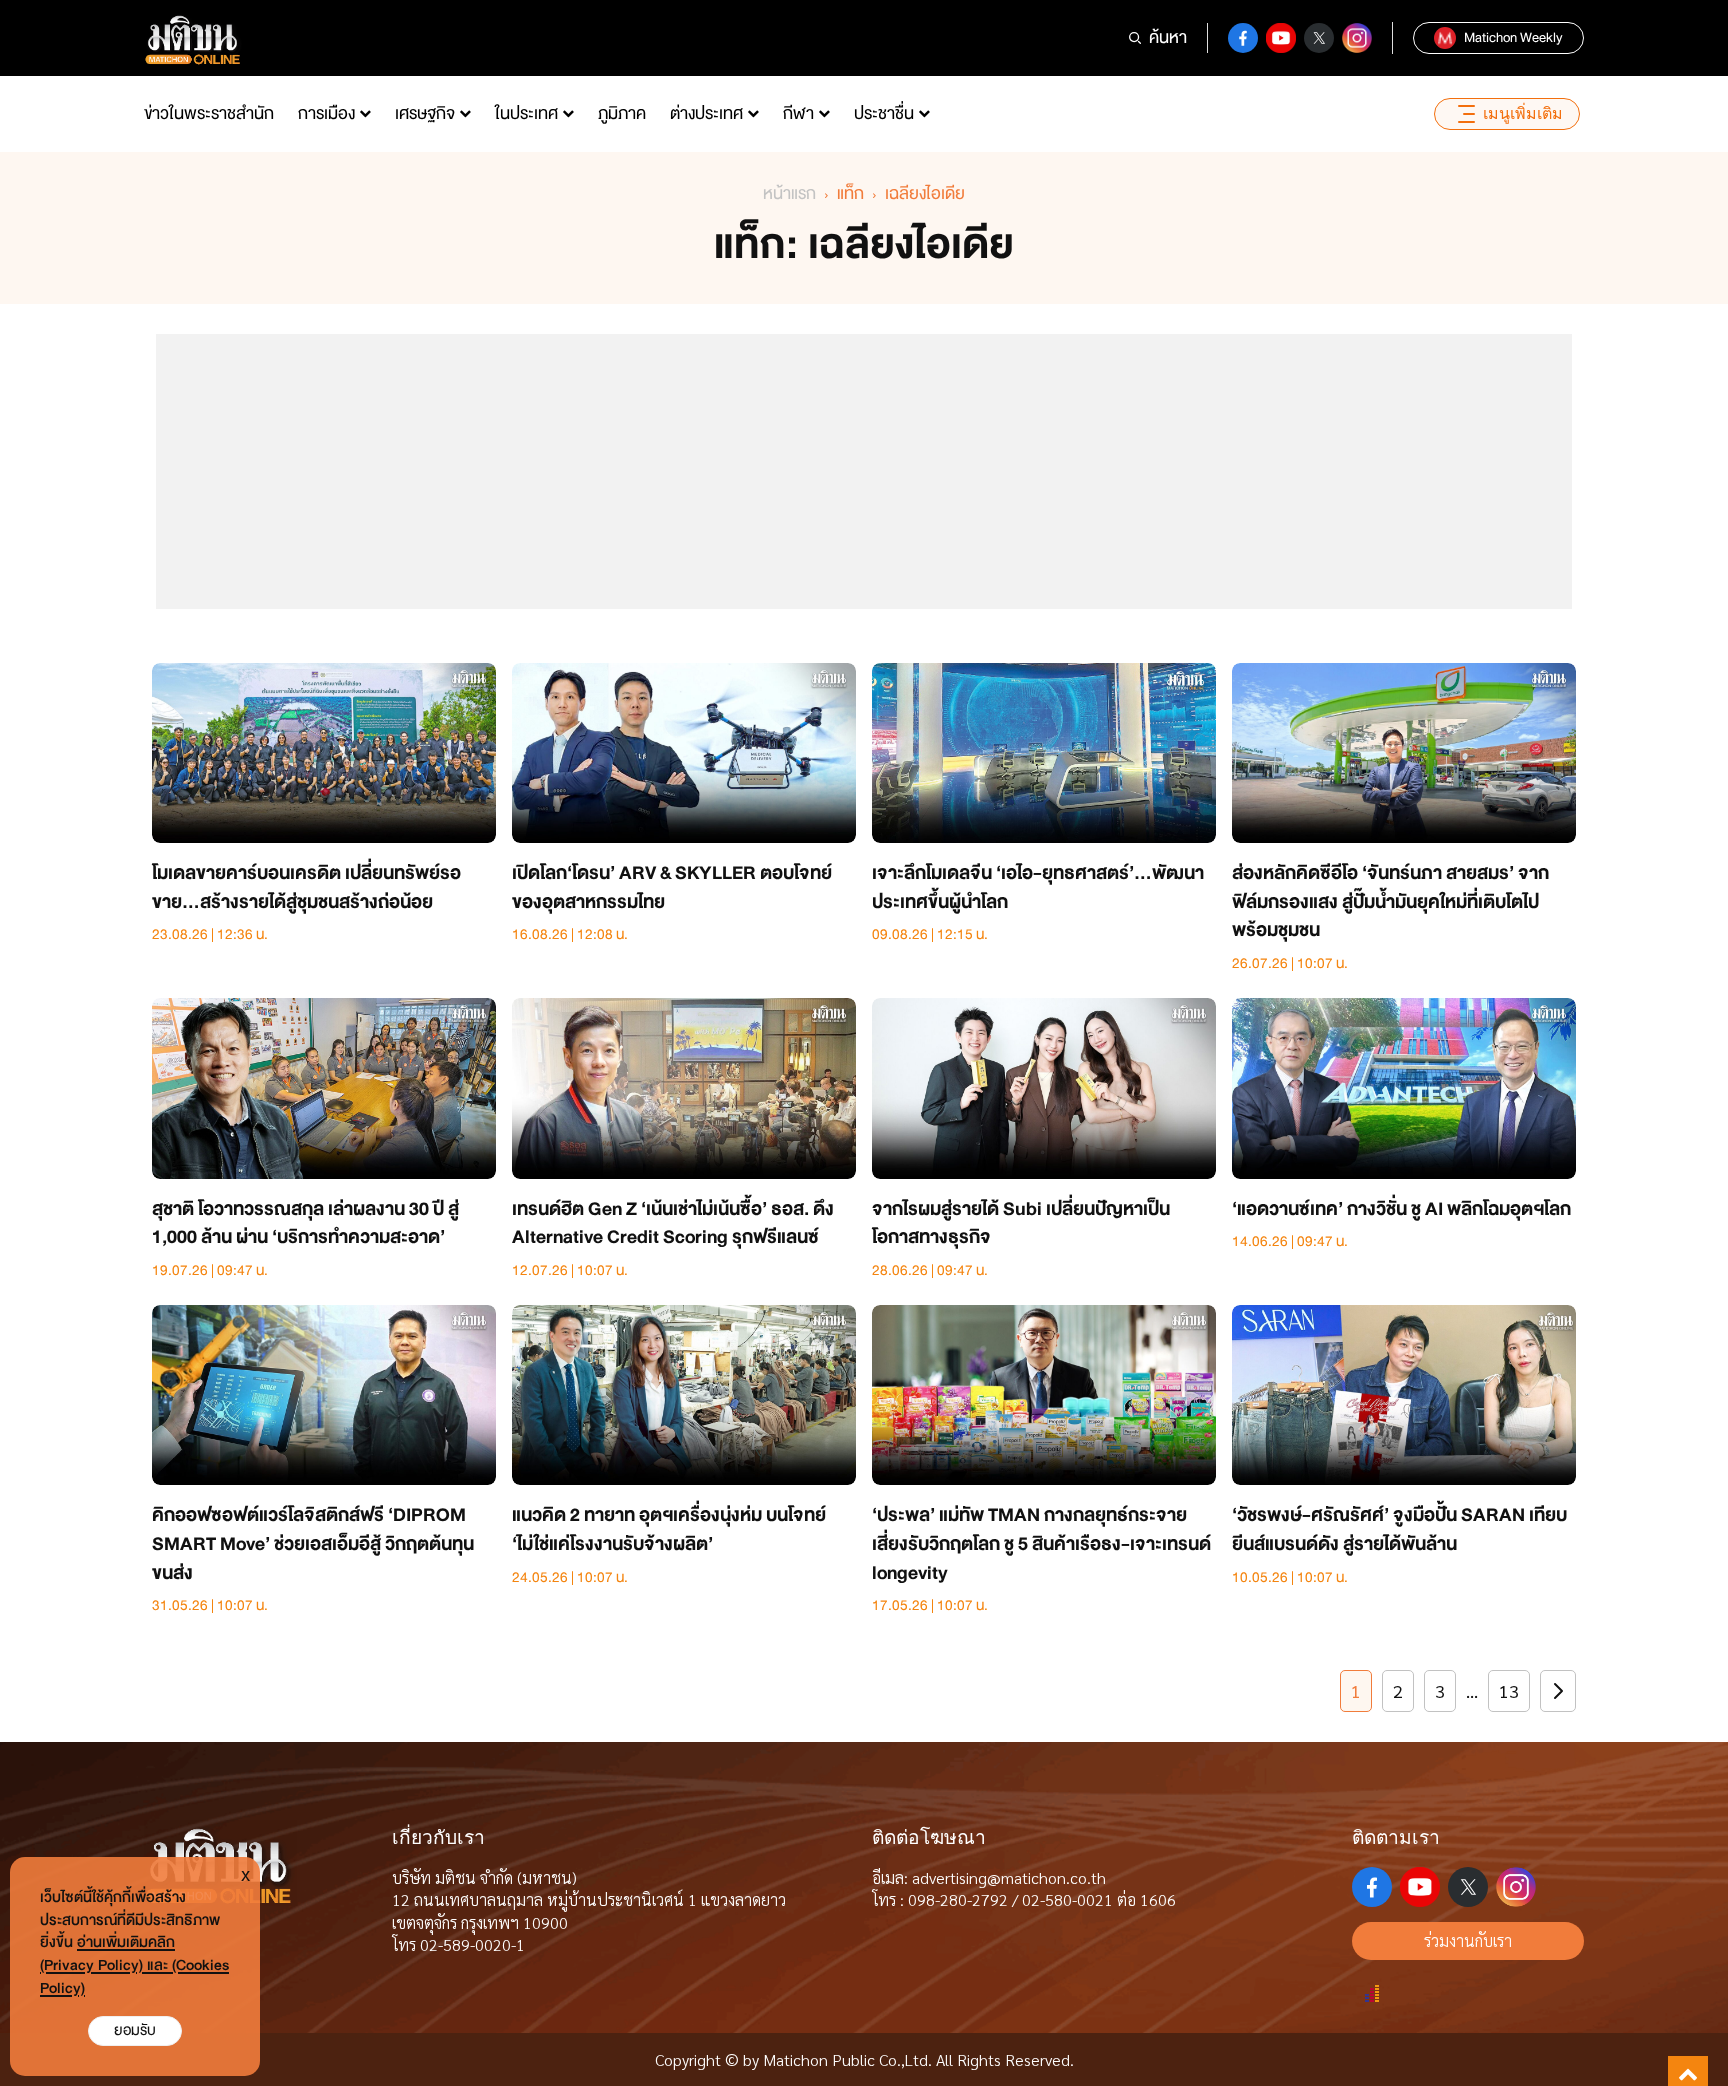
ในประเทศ (526, 113)
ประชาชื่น (884, 113)
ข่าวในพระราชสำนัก (209, 113)
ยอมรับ (135, 2030)
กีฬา (798, 113)
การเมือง (326, 113)
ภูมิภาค (622, 113)
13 (1509, 1690)
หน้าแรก (789, 193)
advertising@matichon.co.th (1009, 1877)
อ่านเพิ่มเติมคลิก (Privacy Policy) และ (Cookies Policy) (134, 1965)
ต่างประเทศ (706, 113)
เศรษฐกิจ (425, 113)
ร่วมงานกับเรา (1468, 1940)
